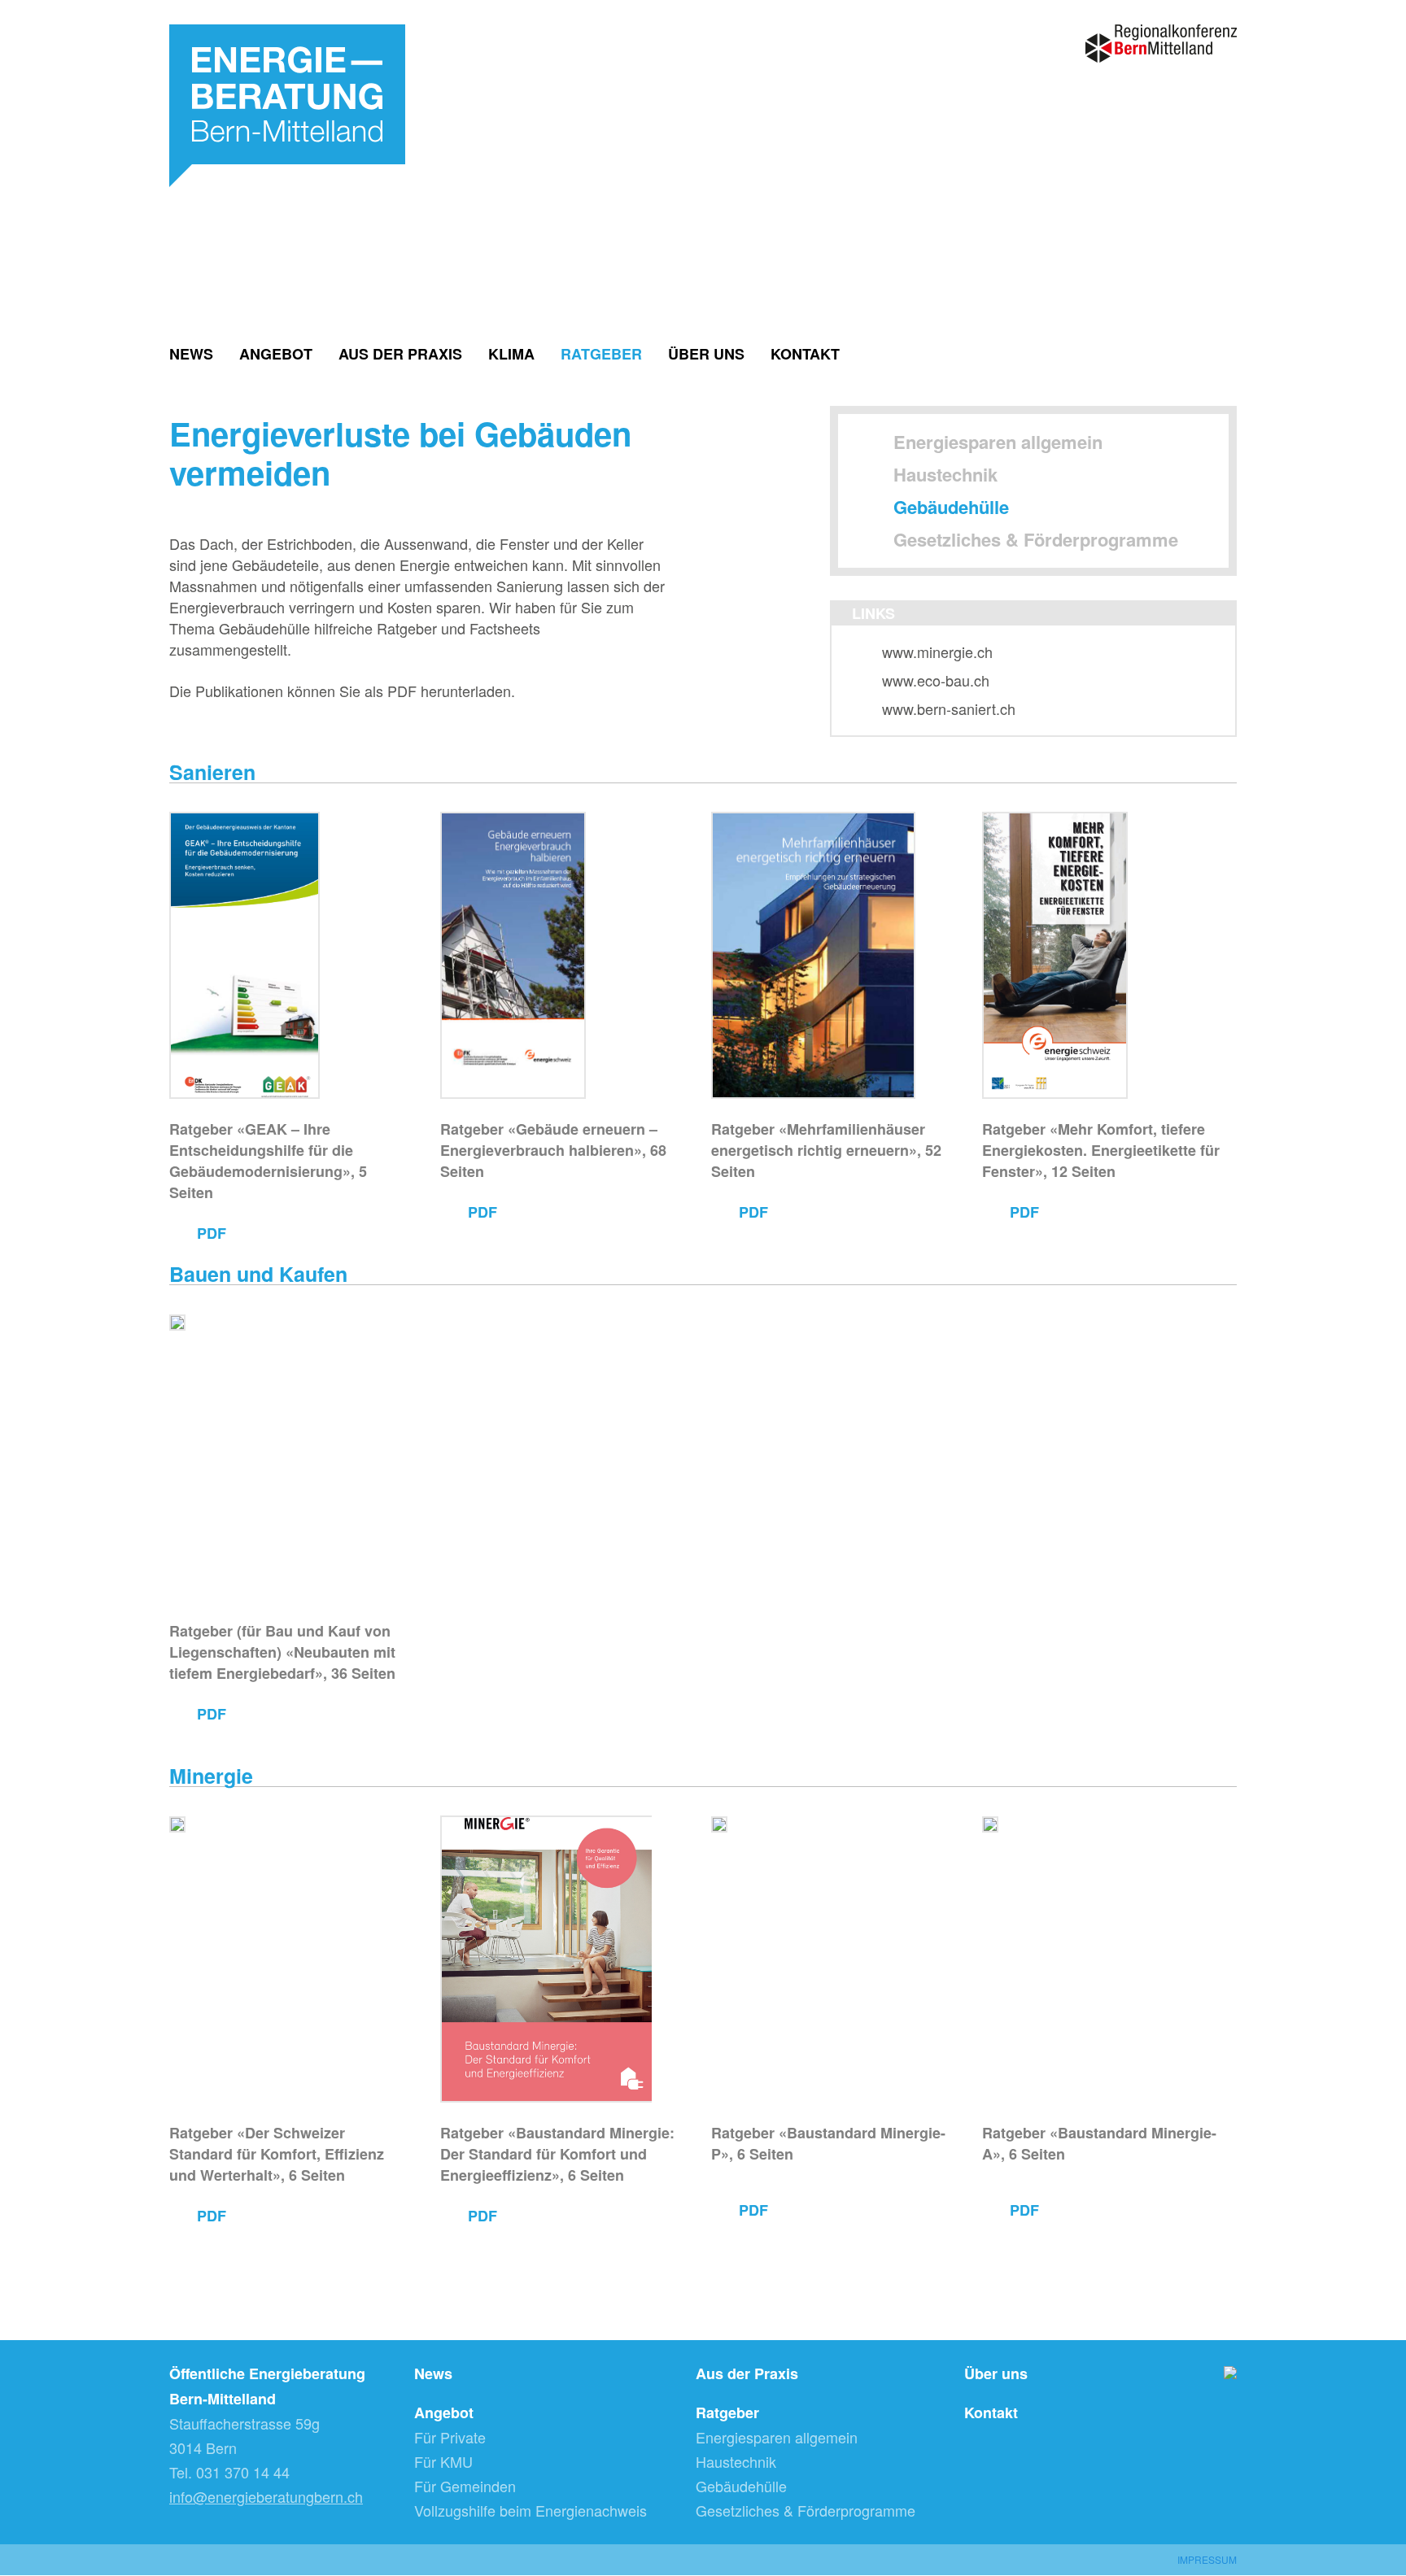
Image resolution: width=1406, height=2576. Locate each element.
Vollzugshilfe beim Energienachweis (531, 2510)
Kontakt (805, 353)
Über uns (706, 353)
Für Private (450, 2437)
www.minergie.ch (937, 652)
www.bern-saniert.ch (949, 708)
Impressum (1207, 2559)
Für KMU (443, 2461)
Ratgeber (601, 353)
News (191, 353)
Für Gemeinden (465, 2486)
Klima (511, 353)
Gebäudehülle (951, 507)
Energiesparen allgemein (998, 442)
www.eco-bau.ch (936, 680)
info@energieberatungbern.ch (266, 2496)
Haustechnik (945, 474)
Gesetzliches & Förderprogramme (1036, 539)
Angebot (276, 353)
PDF (212, 1232)
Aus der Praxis (400, 353)
